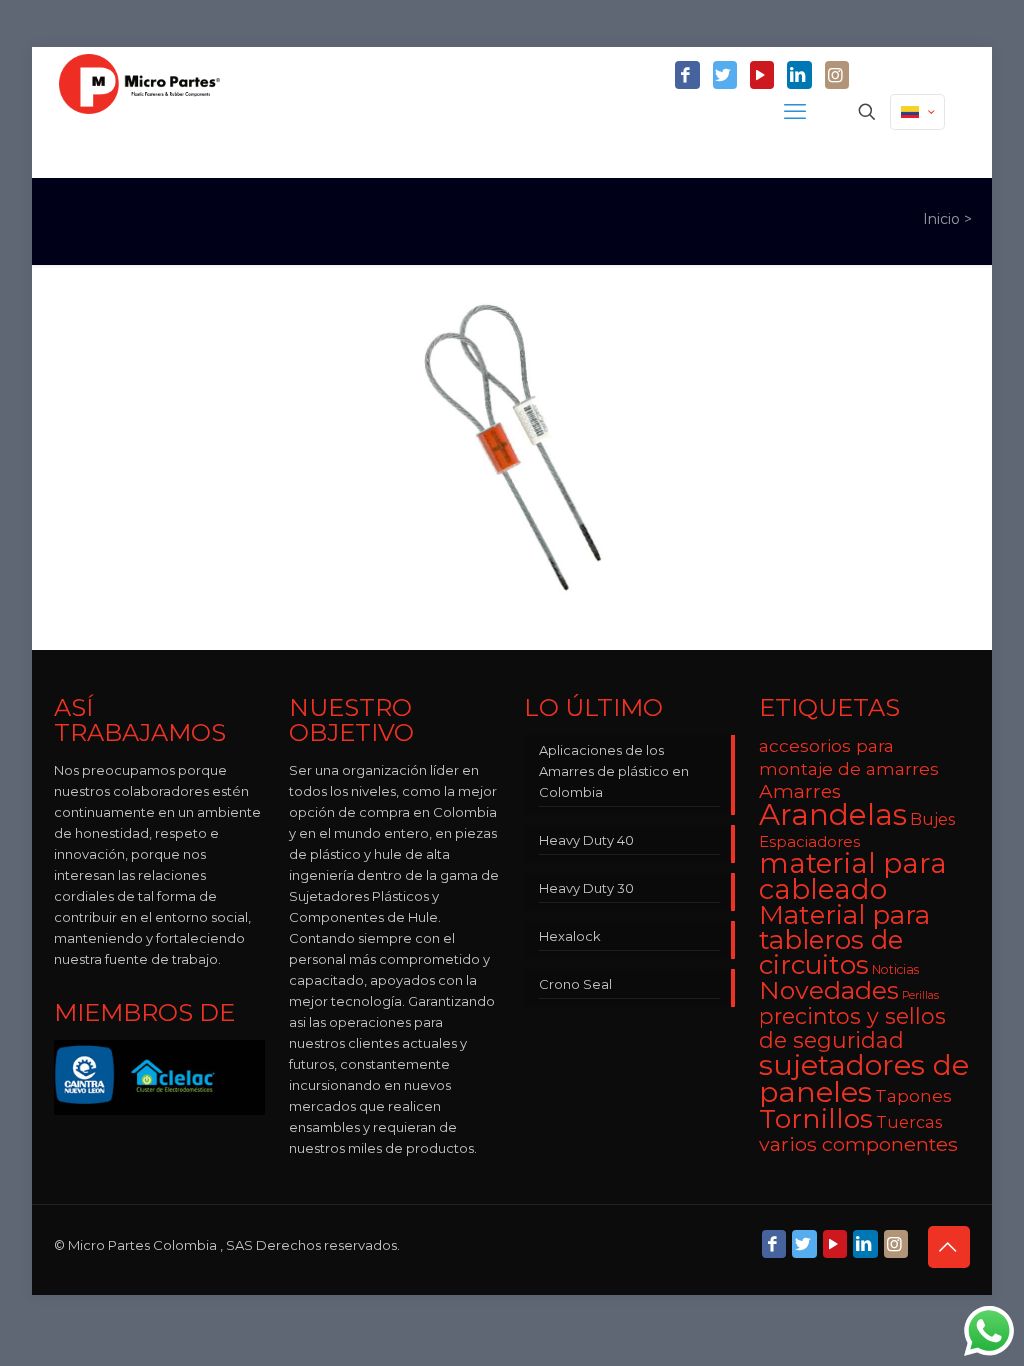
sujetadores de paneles (864, 1078)
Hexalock (570, 936)
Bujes (932, 819)
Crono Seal (575, 984)
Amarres (800, 791)
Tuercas (909, 1122)
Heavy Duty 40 (586, 840)
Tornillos (816, 1118)
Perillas (920, 995)
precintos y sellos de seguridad (852, 1028)
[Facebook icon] (687, 76)
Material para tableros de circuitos (844, 940)
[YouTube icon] (762, 76)
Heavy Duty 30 (586, 888)
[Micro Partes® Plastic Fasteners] (139, 112)
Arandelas (833, 814)
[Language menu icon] (917, 112)
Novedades (829, 990)
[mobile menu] (797, 112)
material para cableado (853, 876)
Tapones (913, 1095)
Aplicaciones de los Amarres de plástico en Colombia (614, 771)
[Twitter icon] (725, 76)
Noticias (895, 969)
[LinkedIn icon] (799, 76)
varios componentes (858, 1144)
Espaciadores (809, 841)
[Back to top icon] (949, 1247)
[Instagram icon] (837, 76)
